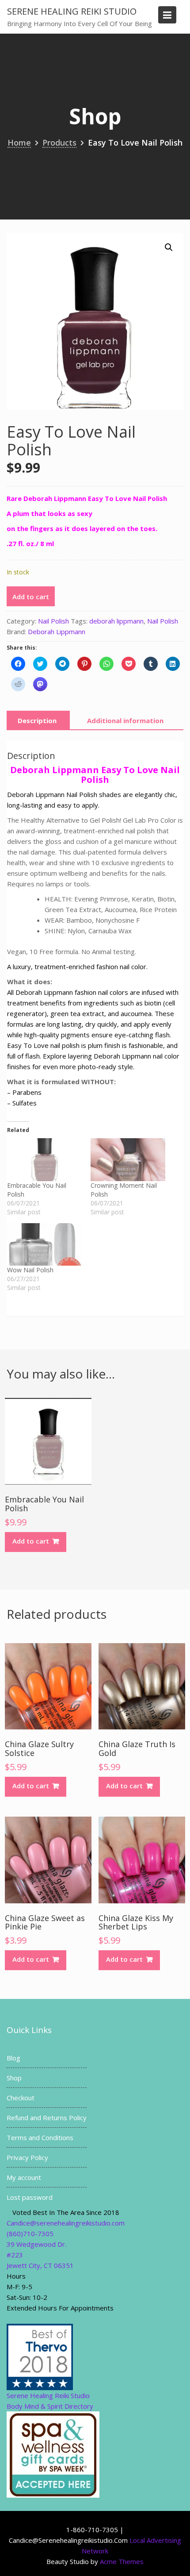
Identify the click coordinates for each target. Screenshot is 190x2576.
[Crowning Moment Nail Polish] (128, 1160)
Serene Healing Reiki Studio (72, 11)
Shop (14, 2078)
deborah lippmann (116, 621)
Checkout (21, 2098)
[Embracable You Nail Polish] (44, 1160)
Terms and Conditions (40, 2137)
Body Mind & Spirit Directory (50, 2406)
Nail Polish (53, 621)
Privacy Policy (27, 2157)
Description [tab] (37, 720)
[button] (169, 247)
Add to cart (31, 597)
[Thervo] (40, 2356)
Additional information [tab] (125, 720)
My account (24, 2177)
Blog (13, 2058)
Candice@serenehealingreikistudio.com (66, 2223)
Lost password (30, 2197)
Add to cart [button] (31, 1541)
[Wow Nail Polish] (44, 1245)
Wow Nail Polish (30, 1270)
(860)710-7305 (30, 2233)
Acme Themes (122, 2561)
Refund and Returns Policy (47, 2118)
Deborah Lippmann (57, 631)
